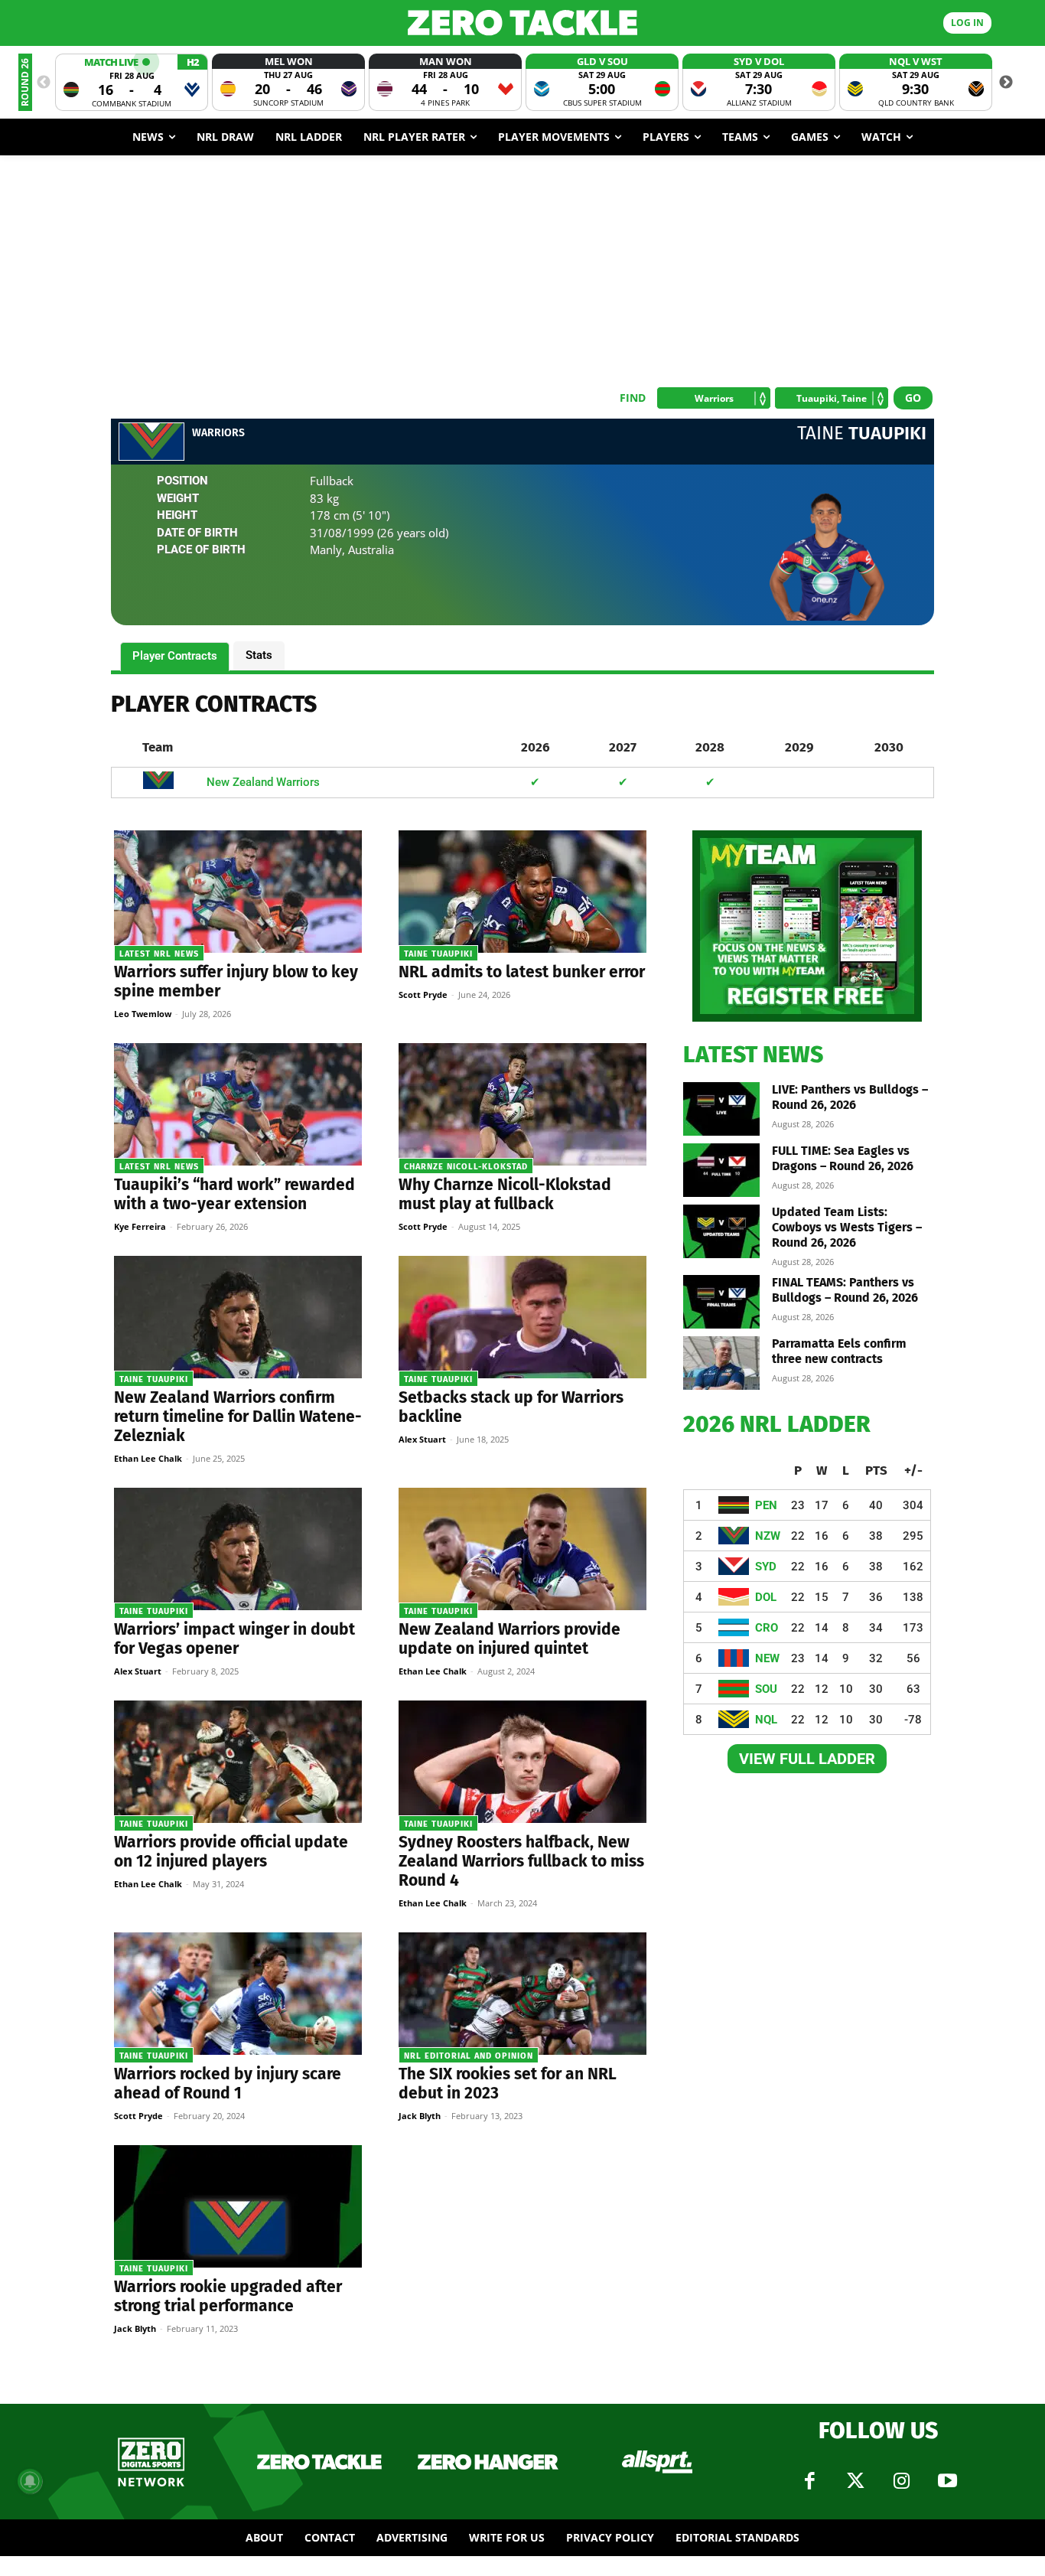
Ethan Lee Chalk (148, 1458)
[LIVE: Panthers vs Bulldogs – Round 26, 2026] (721, 1109)
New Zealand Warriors (263, 782)
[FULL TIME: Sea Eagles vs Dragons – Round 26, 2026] (721, 1170)
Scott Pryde (423, 995)
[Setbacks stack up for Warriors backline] (522, 1317)
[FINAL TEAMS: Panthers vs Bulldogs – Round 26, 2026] (721, 1302)
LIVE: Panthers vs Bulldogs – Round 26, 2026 (850, 1097)
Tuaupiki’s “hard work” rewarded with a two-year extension (234, 1194)
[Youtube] (947, 2481)
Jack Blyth (420, 2116)
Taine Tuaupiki (438, 954)
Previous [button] (44, 83)
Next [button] (1006, 83)
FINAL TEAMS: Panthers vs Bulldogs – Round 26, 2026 (845, 1290)
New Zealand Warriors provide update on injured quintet (509, 1639)
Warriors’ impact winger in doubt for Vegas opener (234, 1639)
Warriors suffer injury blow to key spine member (236, 981)
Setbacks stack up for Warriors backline (511, 1407)
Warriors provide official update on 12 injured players (231, 1852)
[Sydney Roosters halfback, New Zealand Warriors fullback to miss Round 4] (522, 1762)
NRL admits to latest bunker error (522, 972)
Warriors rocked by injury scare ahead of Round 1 (228, 2084)
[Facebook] (809, 2481)
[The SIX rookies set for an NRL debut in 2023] (522, 1994)
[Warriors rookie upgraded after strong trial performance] (238, 2206)
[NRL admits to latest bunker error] (522, 892)
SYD (766, 1567)
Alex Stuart (422, 1439)
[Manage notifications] (30, 2481)
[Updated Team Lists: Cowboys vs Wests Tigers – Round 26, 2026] (721, 1231)
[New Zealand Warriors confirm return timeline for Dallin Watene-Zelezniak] (238, 1317)
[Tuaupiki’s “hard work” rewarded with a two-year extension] (238, 1104)
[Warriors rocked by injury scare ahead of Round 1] (238, 1994)
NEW (767, 1658)
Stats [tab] (259, 655)
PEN (766, 1505)
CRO (767, 1628)
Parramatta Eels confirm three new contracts (839, 1351)
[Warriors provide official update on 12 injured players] (238, 1762)
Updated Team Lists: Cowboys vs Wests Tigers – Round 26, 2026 (847, 1227)
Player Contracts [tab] (175, 656)
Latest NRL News (159, 954)
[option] (132, 82)
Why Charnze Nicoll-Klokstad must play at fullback (505, 1194)
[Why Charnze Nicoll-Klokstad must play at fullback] (522, 1104)
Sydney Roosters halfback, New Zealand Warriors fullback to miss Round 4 (521, 1861)
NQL (766, 1720)
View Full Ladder (807, 1759)
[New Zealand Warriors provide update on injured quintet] (522, 1549)
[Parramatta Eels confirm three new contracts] (721, 1363)
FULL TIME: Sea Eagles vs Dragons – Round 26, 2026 (843, 1158)
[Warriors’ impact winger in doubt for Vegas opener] (238, 1549)
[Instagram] (901, 2481)
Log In (967, 23)
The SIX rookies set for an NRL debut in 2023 (508, 2084)
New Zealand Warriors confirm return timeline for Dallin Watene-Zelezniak (238, 1417)
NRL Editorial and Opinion (469, 2056)
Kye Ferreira (140, 1226)
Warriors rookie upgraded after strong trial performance (228, 2296)
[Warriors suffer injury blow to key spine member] (238, 892)
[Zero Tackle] (523, 23)
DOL (766, 1597)
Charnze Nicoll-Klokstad (466, 1167)
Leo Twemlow (143, 1014)
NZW (768, 1536)
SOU (766, 1689)
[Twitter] (855, 2481)
